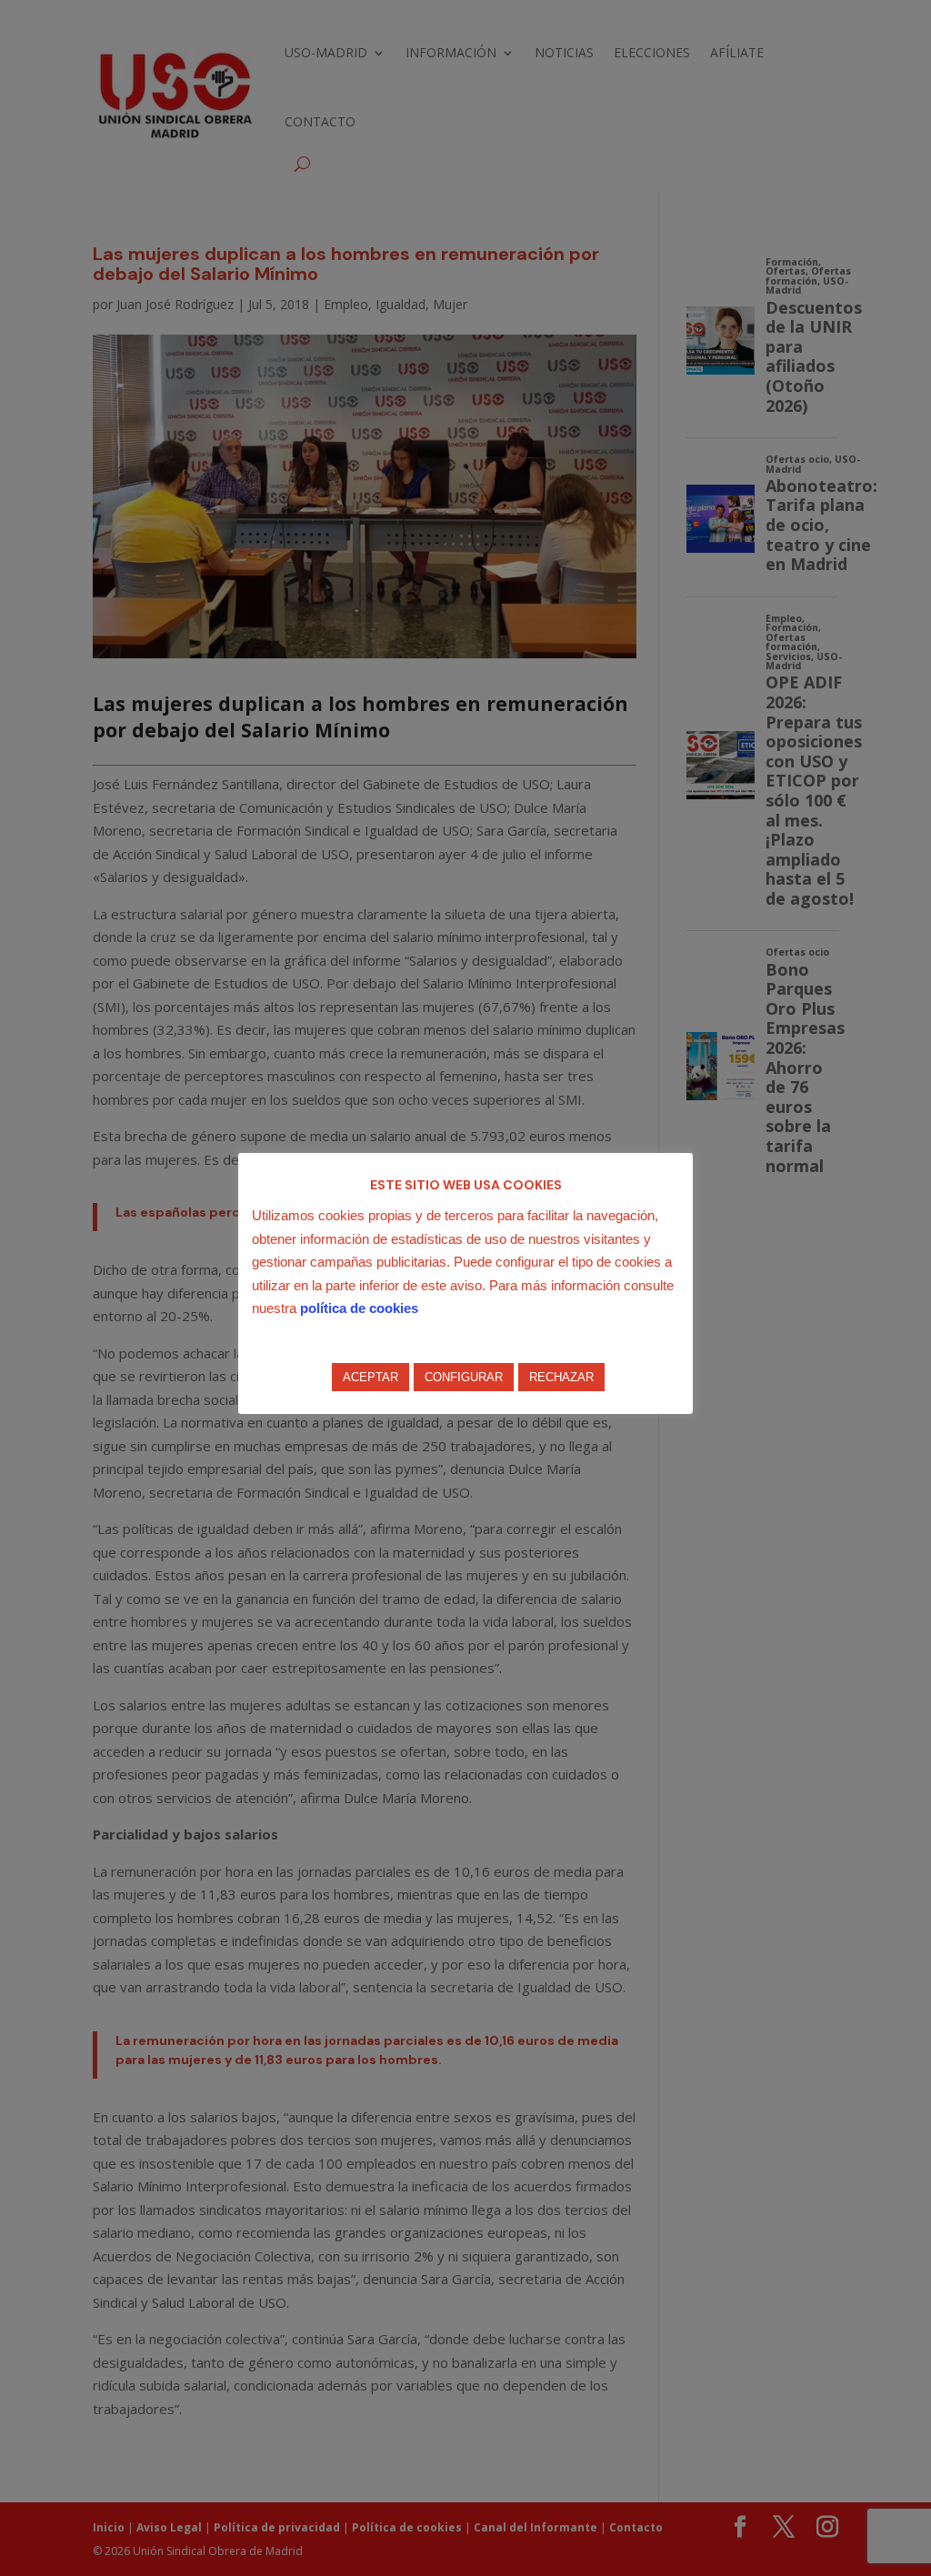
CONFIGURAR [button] (464, 1377)
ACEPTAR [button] (370, 1377)
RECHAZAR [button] (561, 1377)
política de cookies (359, 1308)
